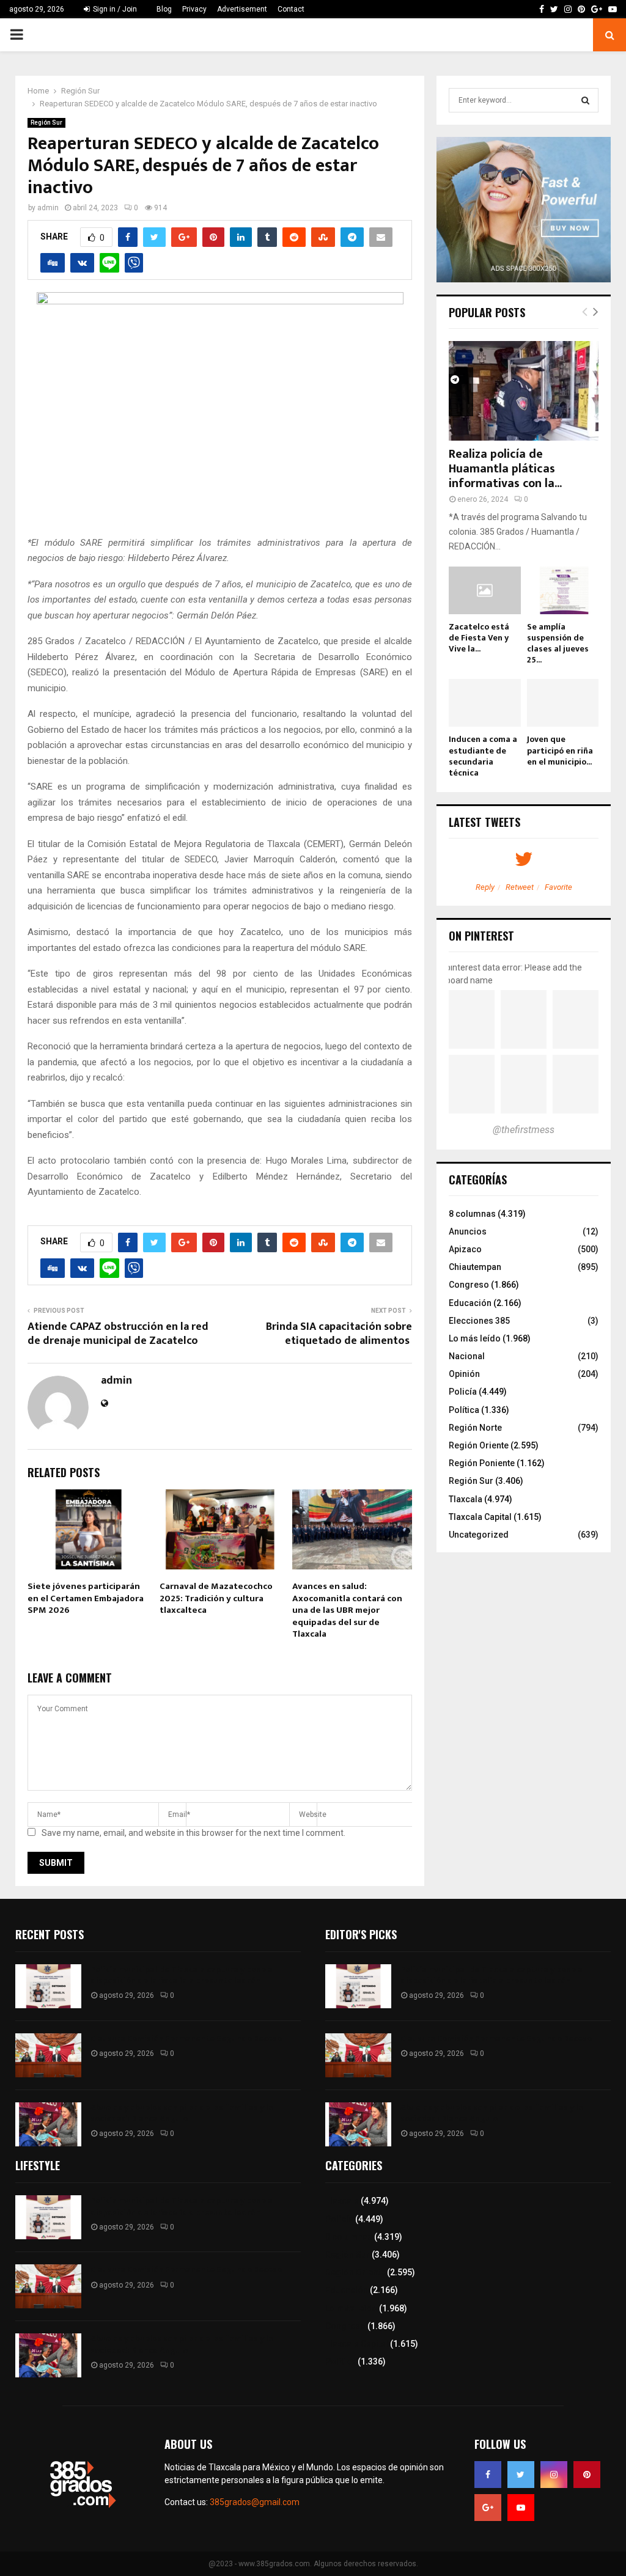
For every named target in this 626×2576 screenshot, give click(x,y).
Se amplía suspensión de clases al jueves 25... (558, 643)
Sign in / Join (114, 9)
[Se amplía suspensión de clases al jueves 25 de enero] (563, 590)
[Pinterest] (587, 2475)
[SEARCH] (585, 100)
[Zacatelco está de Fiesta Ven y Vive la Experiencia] (485, 590)
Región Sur (46, 123)
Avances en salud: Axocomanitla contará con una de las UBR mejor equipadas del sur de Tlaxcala (347, 1610)
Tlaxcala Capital (480, 1517)
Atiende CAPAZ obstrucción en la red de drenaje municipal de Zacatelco (118, 1334)
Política (464, 1410)
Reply (485, 887)
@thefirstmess (524, 1130)
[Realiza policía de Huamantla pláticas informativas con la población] (524, 391)
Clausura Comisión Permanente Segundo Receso (186, 2038)
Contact (291, 9)
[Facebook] (488, 2475)
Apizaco (465, 1249)
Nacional (467, 1356)
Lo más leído (475, 1338)
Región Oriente (479, 1445)
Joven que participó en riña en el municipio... (560, 750)
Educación (470, 1303)
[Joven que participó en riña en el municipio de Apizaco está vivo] (563, 703)
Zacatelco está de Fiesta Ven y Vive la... (479, 638)
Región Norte (475, 1428)
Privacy (194, 9)
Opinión (464, 1374)
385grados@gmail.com (255, 2502)
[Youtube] (521, 2508)
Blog (164, 9)
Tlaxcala (466, 1499)
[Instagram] (554, 2475)
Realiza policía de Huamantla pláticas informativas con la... (505, 469)
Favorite (558, 887)
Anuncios (468, 1231)
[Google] (488, 2508)
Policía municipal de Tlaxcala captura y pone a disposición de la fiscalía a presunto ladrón (182, 1975)
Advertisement (242, 9)
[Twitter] (521, 2475)
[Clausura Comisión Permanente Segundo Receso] (48, 2055)
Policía (463, 1392)
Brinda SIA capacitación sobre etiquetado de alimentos (339, 1334)
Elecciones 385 (479, 1321)
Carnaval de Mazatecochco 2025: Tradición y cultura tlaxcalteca (216, 1598)
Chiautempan (475, 1267)
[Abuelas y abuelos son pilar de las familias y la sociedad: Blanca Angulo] (48, 2124)
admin (48, 208)
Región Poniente (482, 1463)
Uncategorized (479, 1535)
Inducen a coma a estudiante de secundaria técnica (483, 756)
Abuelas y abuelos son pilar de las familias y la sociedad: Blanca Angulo (182, 2113)
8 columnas (472, 1214)
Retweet (520, 887)
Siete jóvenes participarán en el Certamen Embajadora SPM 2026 (86, 1598)
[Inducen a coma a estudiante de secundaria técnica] (485, 703)
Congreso (469, 1285)
